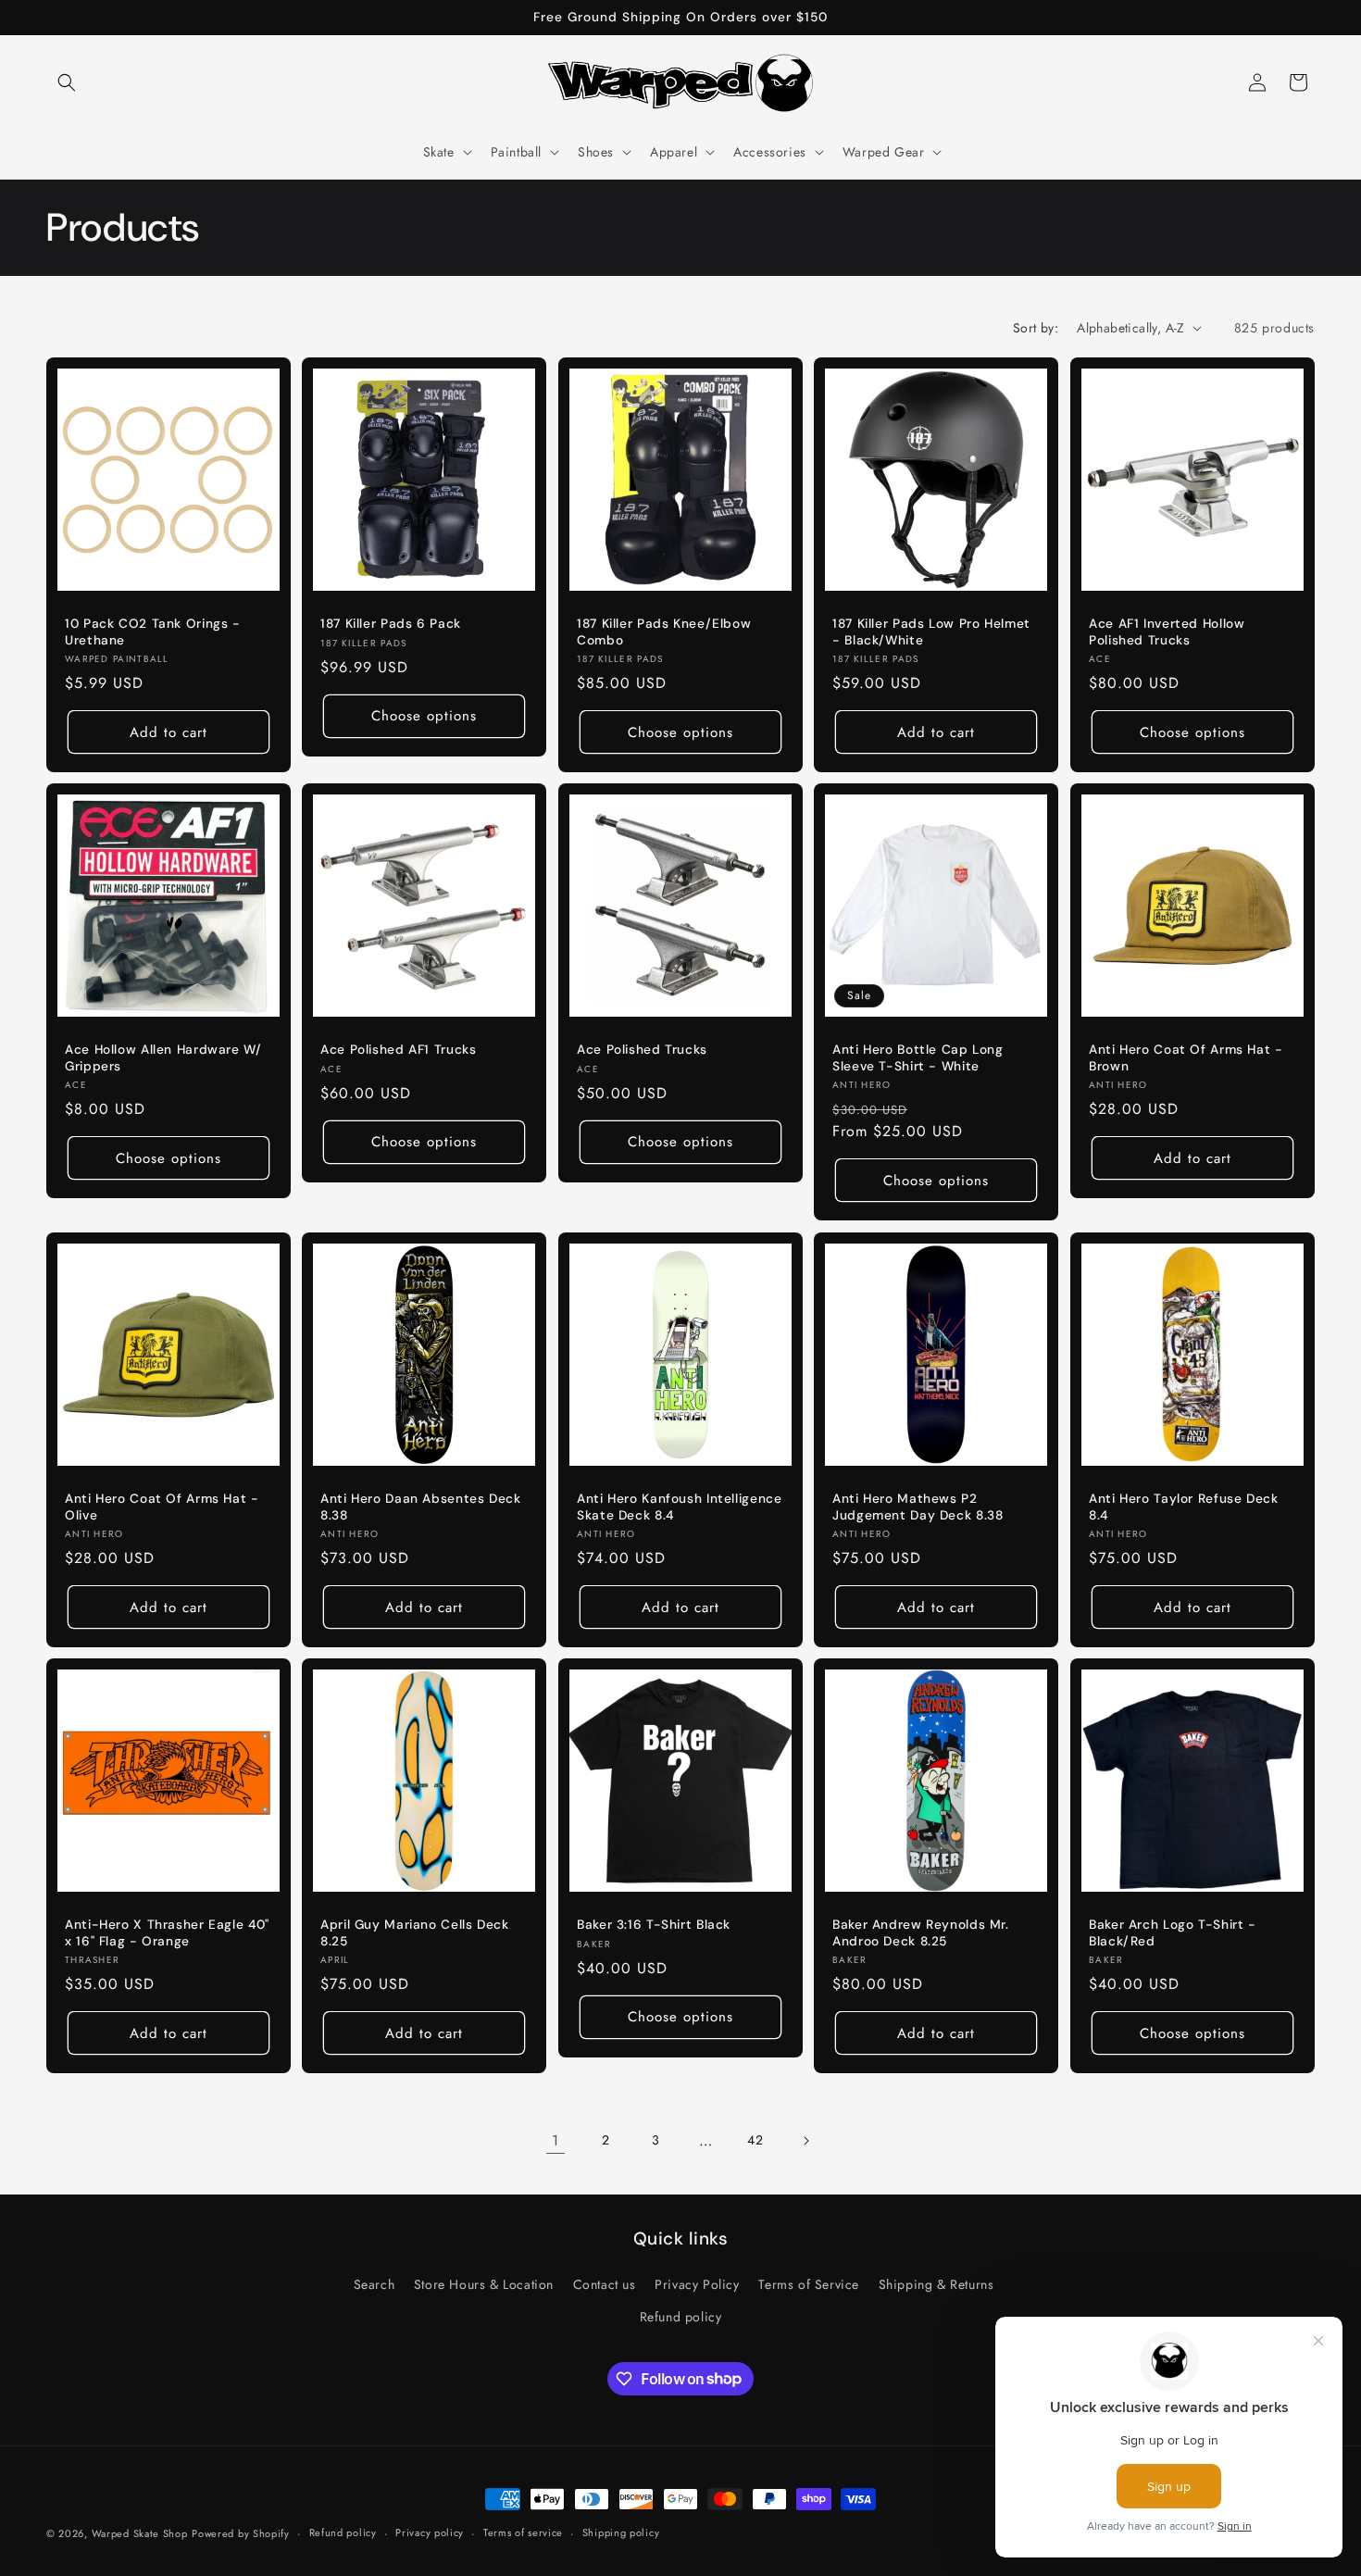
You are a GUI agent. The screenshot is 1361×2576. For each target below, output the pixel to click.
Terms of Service (809, 2284)
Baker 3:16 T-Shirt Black (654, 1926)
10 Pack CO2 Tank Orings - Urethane (153, 632)
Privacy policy (430, 2532)
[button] (67, 82)
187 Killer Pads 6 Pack (391, 624)
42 (755, 2140)
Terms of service (523, 2532)
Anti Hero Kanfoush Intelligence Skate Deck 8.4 (680, 1507)
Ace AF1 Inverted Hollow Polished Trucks (1167, 632)
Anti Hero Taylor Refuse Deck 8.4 (1184, 1507)
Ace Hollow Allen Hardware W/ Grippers (163, 1059)
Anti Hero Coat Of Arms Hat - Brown (1186, 1059)
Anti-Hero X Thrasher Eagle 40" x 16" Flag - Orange (167, 1934)
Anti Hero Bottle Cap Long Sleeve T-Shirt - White (918, 1059)
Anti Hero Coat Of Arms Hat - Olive (162, 1507)
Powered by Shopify (241, 2533)
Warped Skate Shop (140, 2533)
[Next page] (805, 2141)
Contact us (605, 2284)
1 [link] (556, 2139)
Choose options (425, 716)
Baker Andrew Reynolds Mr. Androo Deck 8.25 (921, 1934)
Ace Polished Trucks (642, 1050)
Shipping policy (621, 2532)
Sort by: (1036, 328)
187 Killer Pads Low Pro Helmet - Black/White (931, 632)
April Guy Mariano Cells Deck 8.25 (415, 1934)
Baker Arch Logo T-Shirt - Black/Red (1173, 1934)
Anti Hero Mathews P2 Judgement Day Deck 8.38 (918, 1507)
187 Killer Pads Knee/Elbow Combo (664, 632)
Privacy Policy (697, 2284)
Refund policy (681, 2317)
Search (375, 2284)
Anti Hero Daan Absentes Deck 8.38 (421, 1507)
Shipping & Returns (936, 2284)
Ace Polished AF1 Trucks (399, 1050)
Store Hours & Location (484, 2284)
